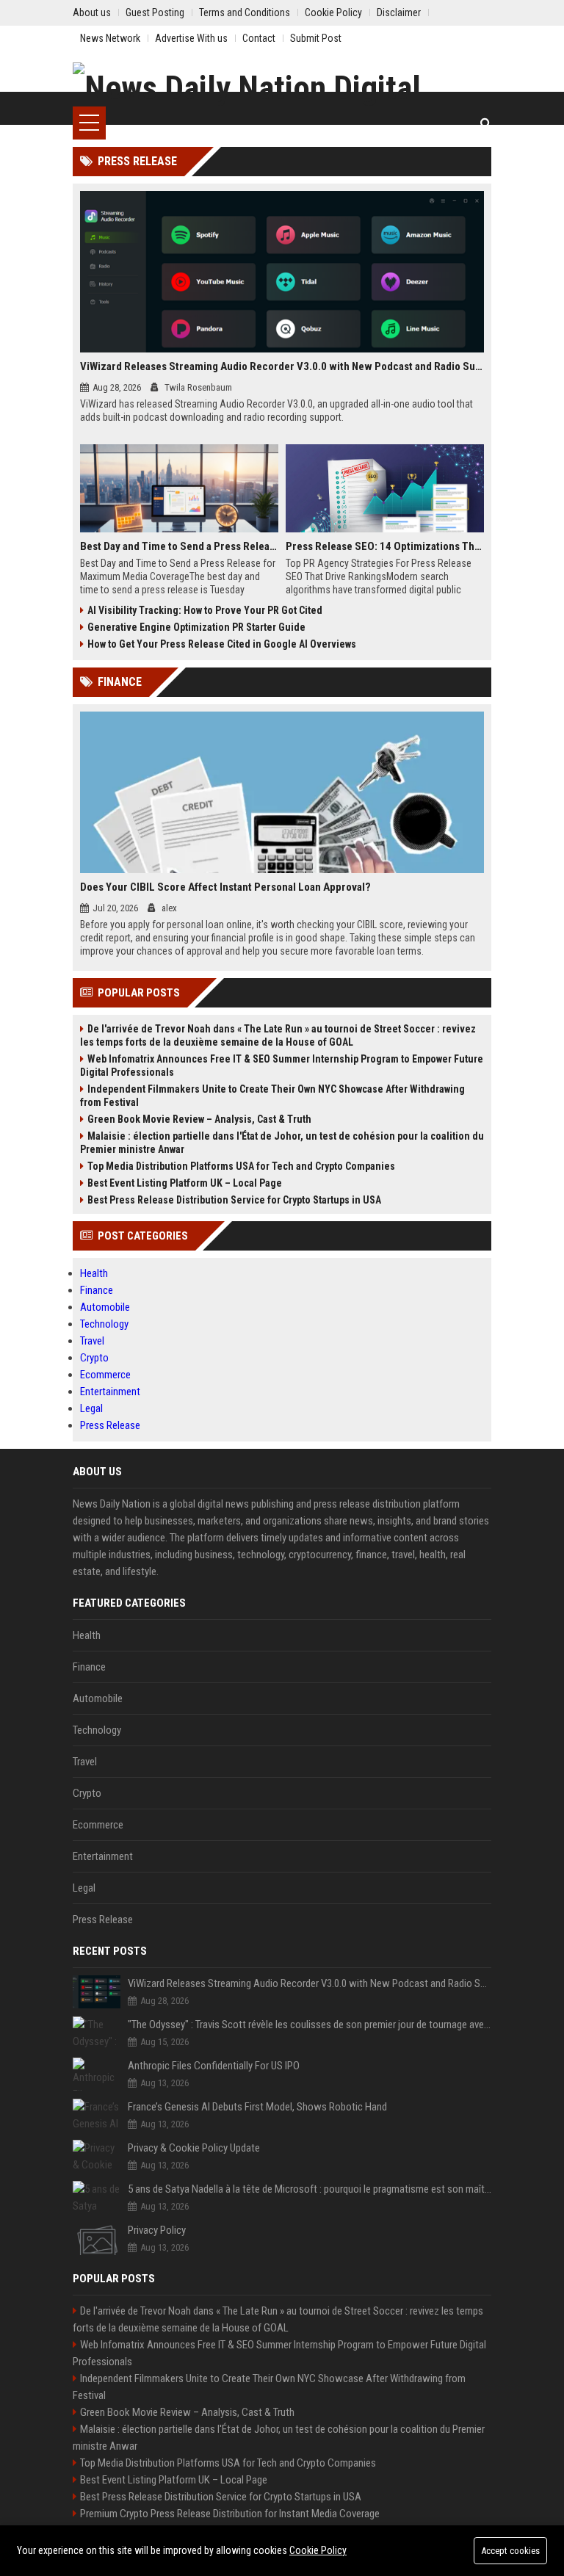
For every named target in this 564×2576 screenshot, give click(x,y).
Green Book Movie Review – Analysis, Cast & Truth (199, 1119)
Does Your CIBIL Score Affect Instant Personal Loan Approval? (225, 887)
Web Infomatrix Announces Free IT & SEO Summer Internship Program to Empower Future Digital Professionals (282, 1066)
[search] (486, 123)
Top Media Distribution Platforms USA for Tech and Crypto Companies (241, 1166)
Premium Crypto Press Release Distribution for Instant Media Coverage (230, 2514)
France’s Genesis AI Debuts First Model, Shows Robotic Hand (257, 2107)
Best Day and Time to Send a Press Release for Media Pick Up (179, 546)
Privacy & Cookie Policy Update (194, 2148)
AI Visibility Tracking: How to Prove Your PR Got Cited (205, 610)
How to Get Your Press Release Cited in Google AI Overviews (222, 644)
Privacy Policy (157, 2230)
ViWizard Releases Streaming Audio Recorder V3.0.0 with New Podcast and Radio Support (282, 366)
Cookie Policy (318, 2550)
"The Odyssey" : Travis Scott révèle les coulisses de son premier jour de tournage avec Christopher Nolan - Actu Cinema (310, 2025)
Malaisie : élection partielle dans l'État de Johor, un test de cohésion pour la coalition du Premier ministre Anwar (282, 1143)
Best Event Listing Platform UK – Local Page (185, 1183)
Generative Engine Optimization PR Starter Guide (196, 627)
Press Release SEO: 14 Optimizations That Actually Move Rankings (385, 546)
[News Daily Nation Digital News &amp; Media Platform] (282, 84)
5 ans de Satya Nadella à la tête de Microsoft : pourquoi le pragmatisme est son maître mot (310, 2189)
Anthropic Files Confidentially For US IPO (214, 2066)
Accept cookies (510, 2551)
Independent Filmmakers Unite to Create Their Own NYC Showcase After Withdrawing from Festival (272, 1096)
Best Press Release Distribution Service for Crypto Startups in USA (234, 1200)
